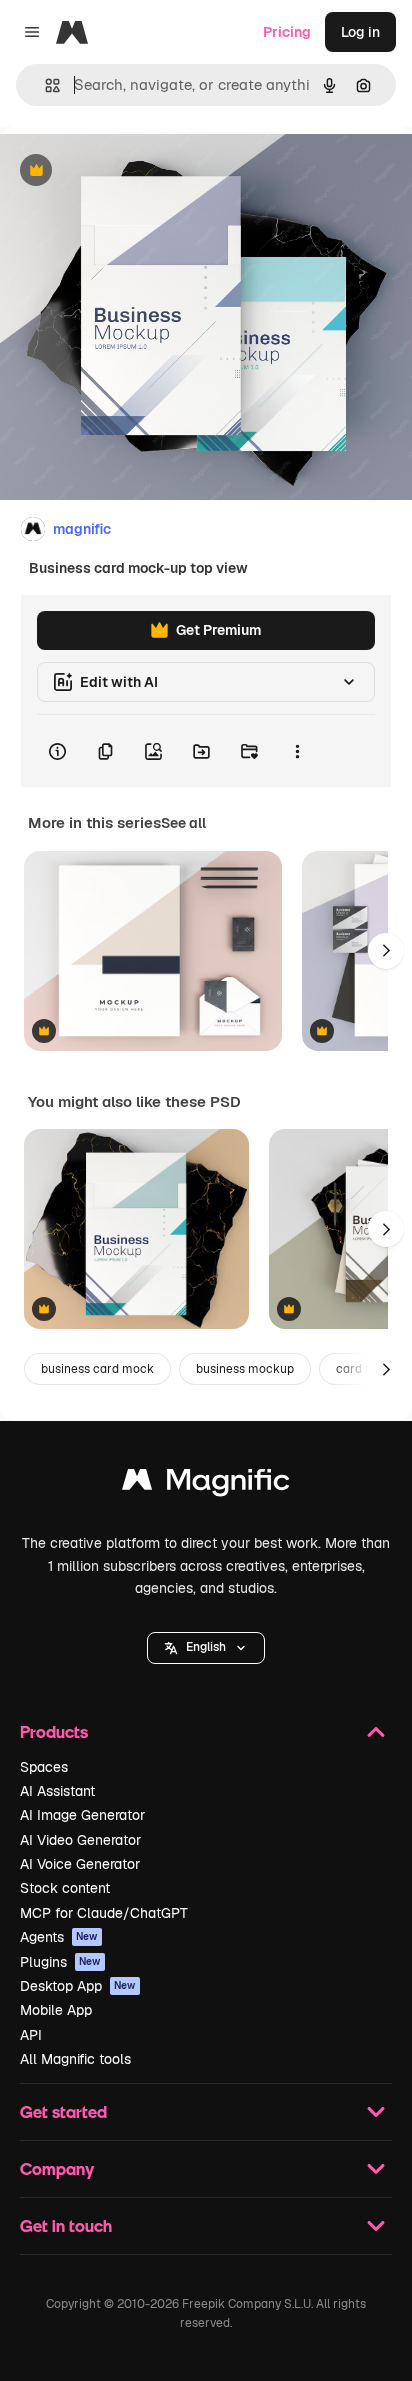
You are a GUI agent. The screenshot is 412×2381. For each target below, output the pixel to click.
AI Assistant (57, 1791)
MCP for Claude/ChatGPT (104, 1913)
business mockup (245, 1369)
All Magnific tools (75, 2059)
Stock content (65, 1888)
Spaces (44, 1767)
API (31, 2035)
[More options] (297, 751)
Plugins (60, 1962)
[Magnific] (206, 1484)
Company (57, 2168)
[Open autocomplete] (44, 85)
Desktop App (78, 1986)
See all (183, 823)
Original (128, 171)
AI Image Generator (82, 1815)
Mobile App (56, 2010)
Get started (63, 2111)
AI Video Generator (80, 1840)
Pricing (287, 32)
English (206, 1647)
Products (54, 1731)
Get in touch (66, 2225)
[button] (206, 1648)
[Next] (386, 951)
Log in (360, 32)
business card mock (97, 1369)
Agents (59, 1937)
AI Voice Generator (80, 1864)
